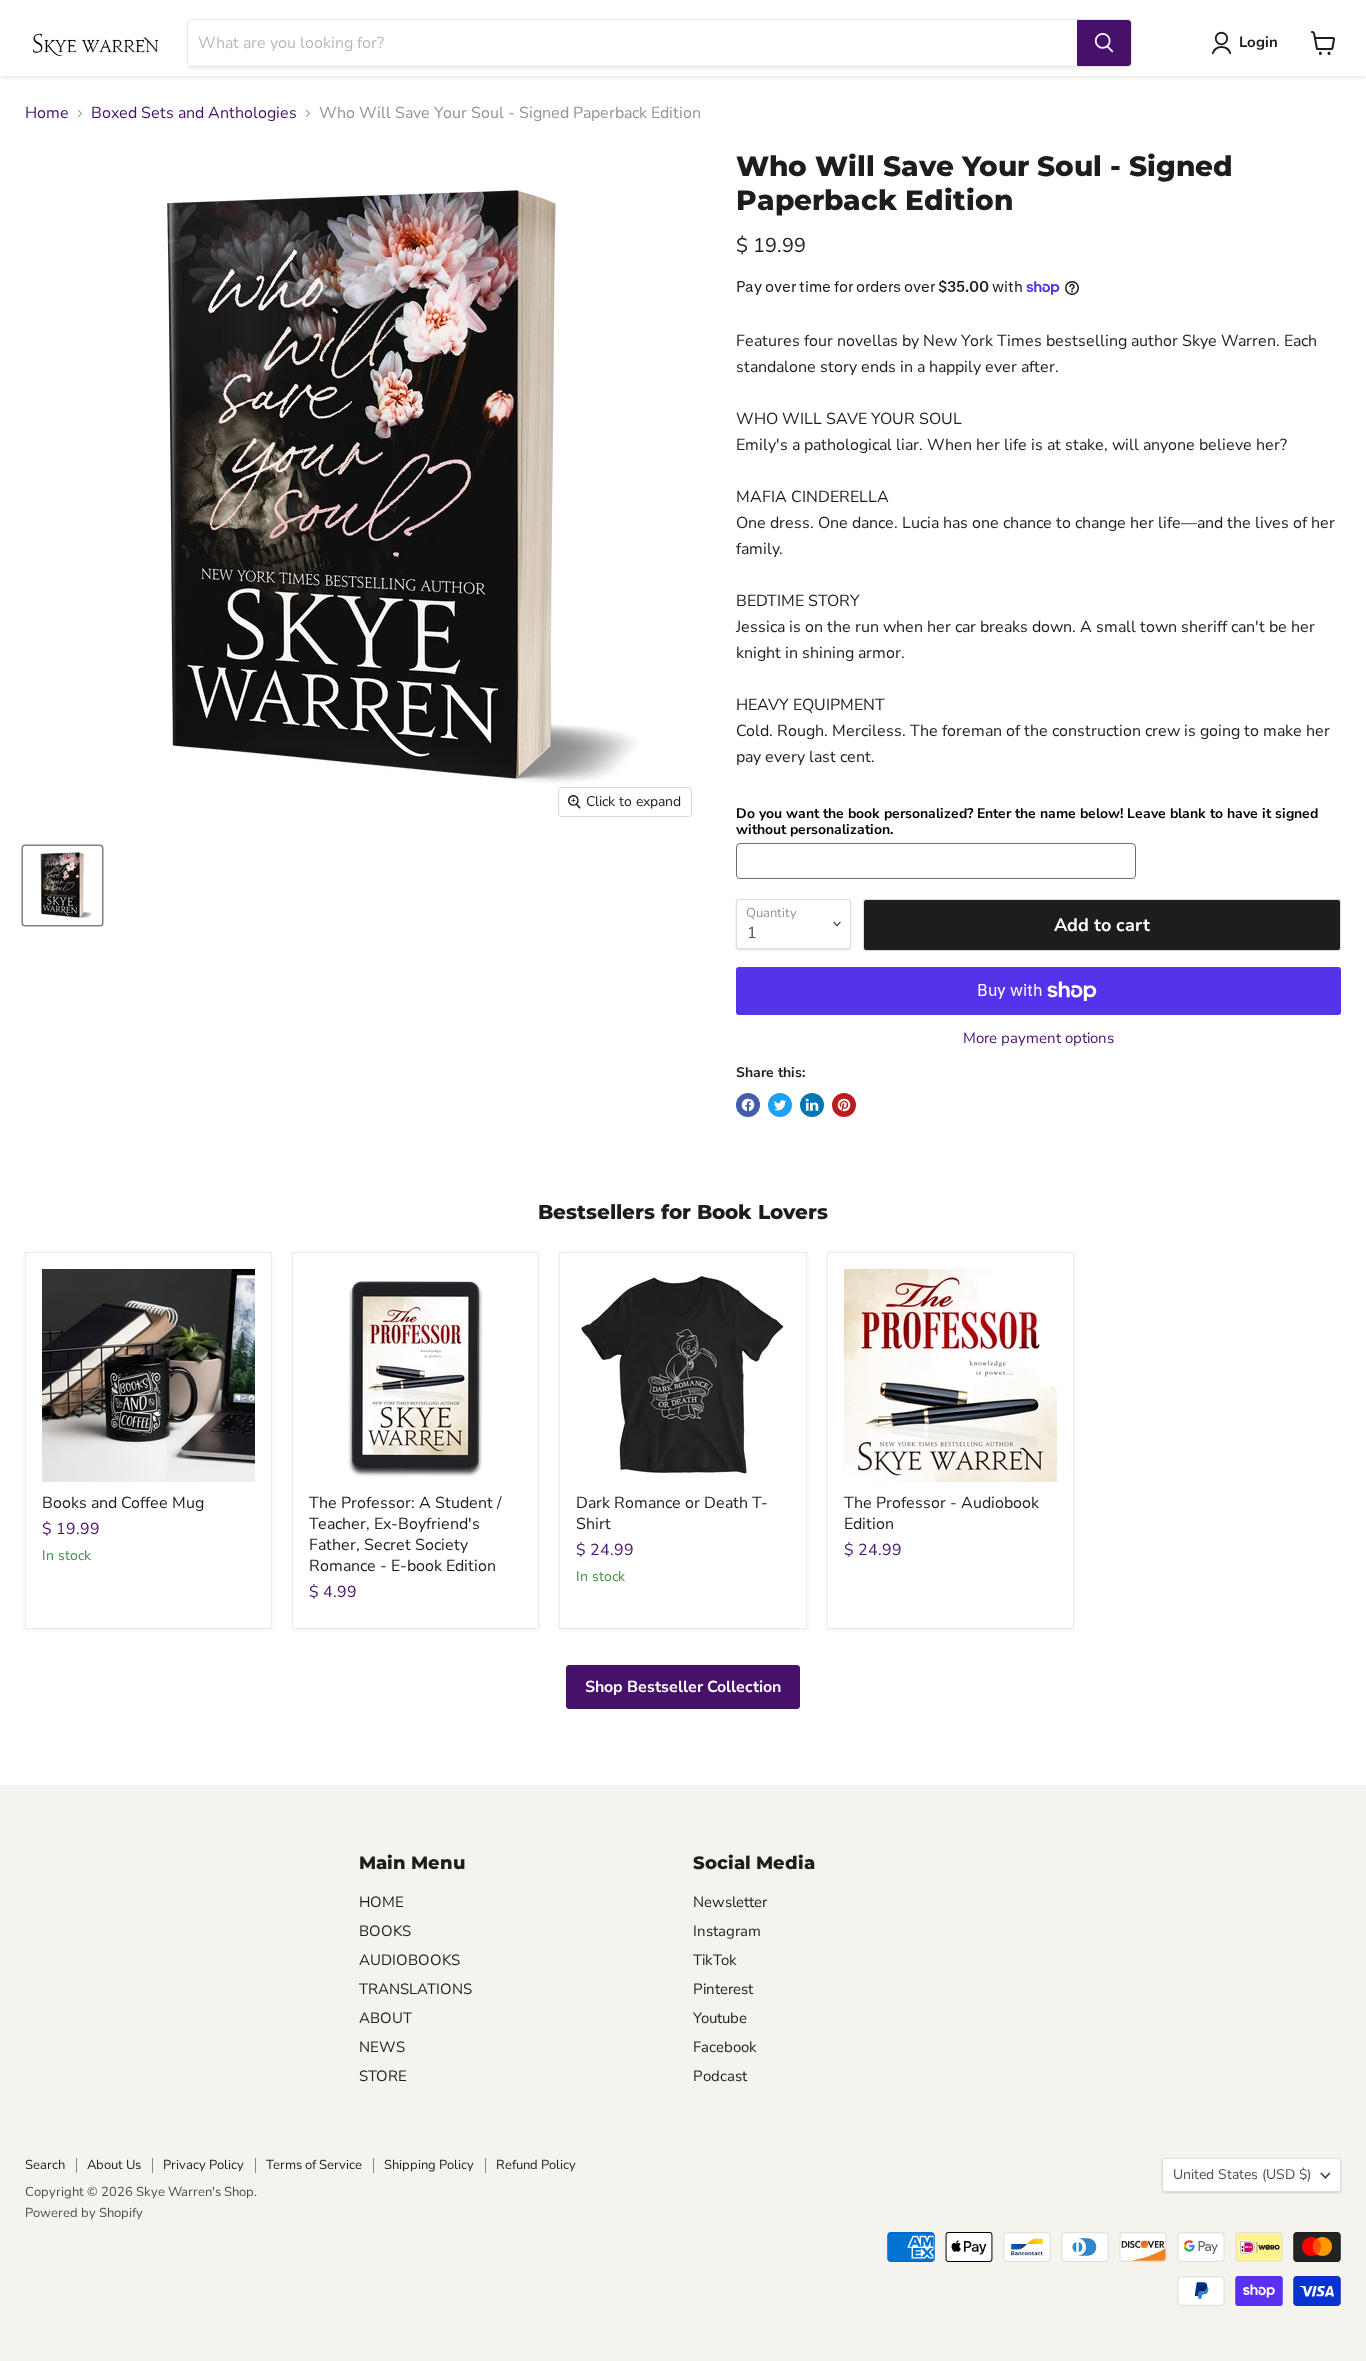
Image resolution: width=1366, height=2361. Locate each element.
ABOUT (385, 2018)
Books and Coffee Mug (123, 1503)
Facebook (725, 2047)
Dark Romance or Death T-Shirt (672, 1513)
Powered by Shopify (84, 2213)
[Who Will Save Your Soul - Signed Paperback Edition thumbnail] (62, 885)
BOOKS (385, 1931)
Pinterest (723, 1989)
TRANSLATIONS (415, 1989)
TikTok (715, 1960)
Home (47, 113)
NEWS (382, 2047)
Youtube (720, 2018)
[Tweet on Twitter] (780, 1105)
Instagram (727, 1931)
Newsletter (730, 1902)
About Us (114, 2165)
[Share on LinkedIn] (812, 1105)
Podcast (720, 2076)
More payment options (1038, 1038)
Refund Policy (536, 2165)
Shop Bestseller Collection (683, 1687)
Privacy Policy (203, 2165)
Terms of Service (314, 2165)
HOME (381, 1902)
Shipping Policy (429, 2165)
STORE (383, 2076)
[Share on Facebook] (748, 1105)
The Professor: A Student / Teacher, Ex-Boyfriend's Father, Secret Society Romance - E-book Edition (405, 1534)
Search (45, 2165)
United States (1242, 2174)
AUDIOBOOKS (409, 1960)
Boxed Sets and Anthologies (194, 113)
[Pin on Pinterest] (844, 1105)
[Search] (1104, 43)
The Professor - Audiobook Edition (941, 1513)
